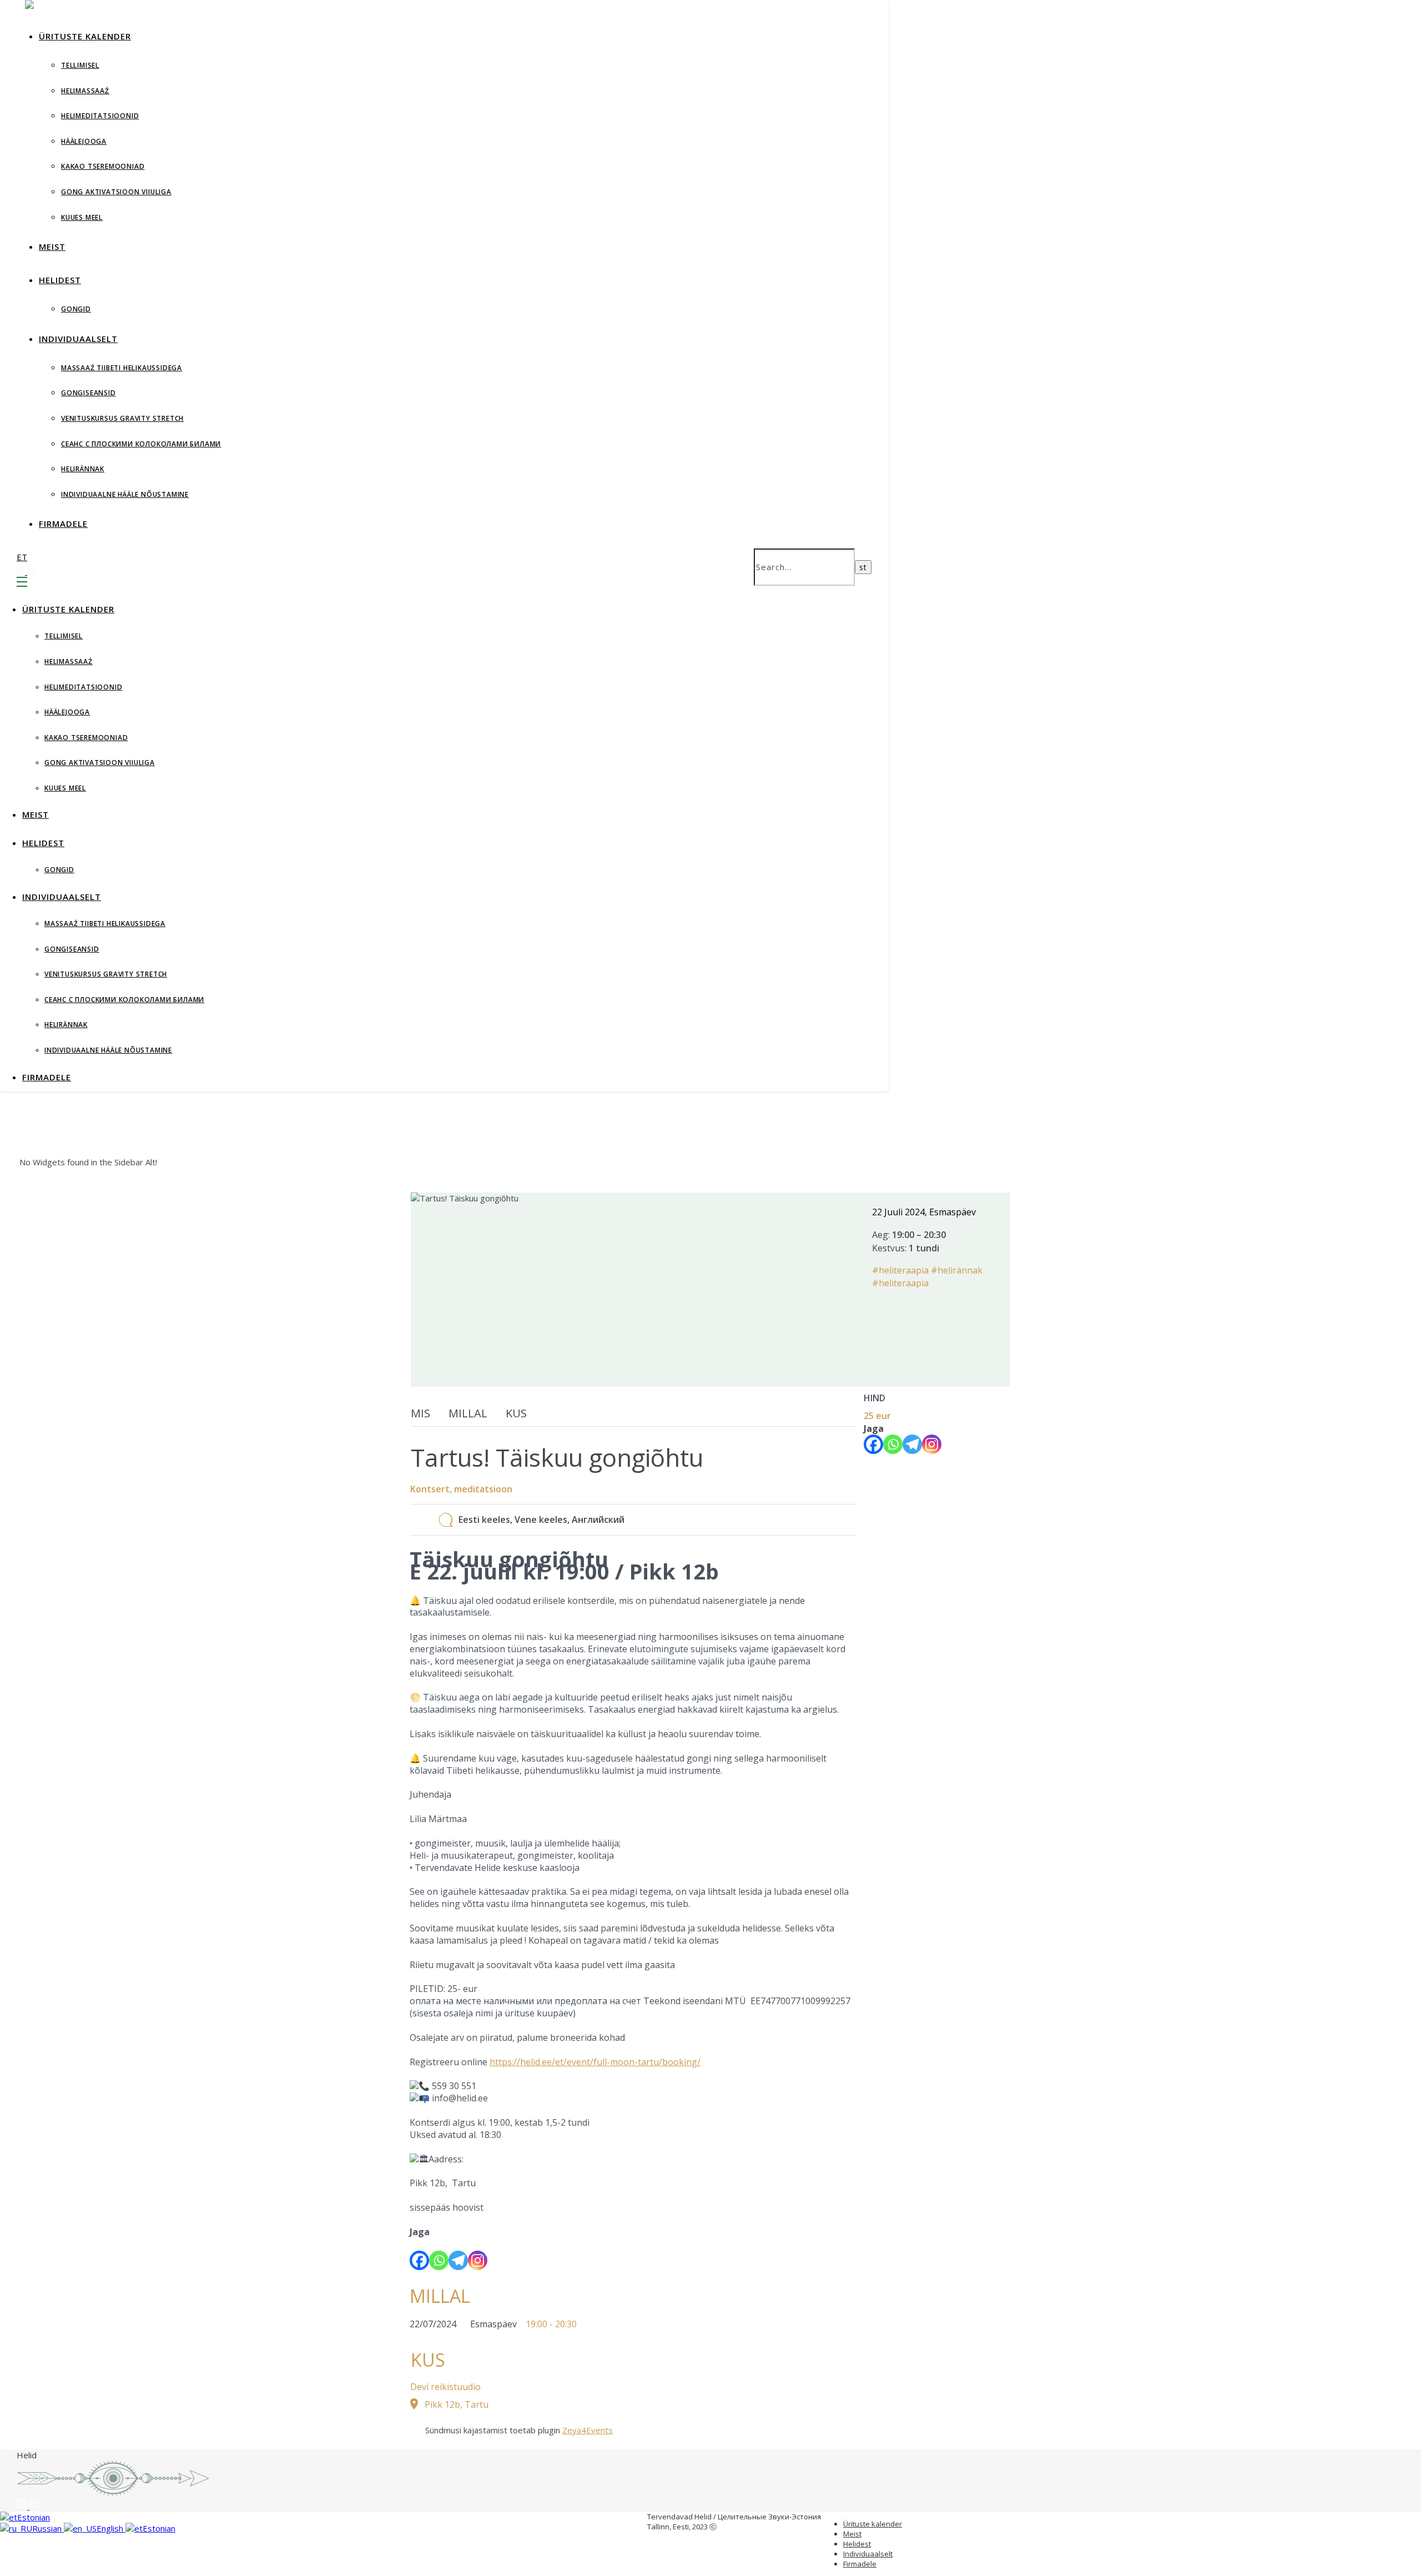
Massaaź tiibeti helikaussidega (122, 368)
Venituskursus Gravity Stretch (122, 418)
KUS (516, 1413)
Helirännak (83, 469)
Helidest (60, 280)
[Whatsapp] (439, 2260)
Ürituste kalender (85, 36)
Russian (48, 2528)
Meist (52, 246)
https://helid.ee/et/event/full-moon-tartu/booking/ (595, 2062)
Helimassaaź (85, 91)
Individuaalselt (78, 339)
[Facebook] (419, 2260)
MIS (420, 1413)
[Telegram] (458, 2260)
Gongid (76, 309)
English (111, 2528)
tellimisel (80, 65)
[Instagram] (478, 2260)
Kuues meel (82, 217)
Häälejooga (84, 141)
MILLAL (468, 1413)
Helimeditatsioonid (100, 116)
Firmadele (63, 524)
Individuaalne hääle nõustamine (125, 494)
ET (22, 557)
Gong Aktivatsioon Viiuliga (116, 192)
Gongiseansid (89, 393)
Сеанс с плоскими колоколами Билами (141, 444)
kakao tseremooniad (103, 166)
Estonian (34, 2517)
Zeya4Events (588, 2430)
